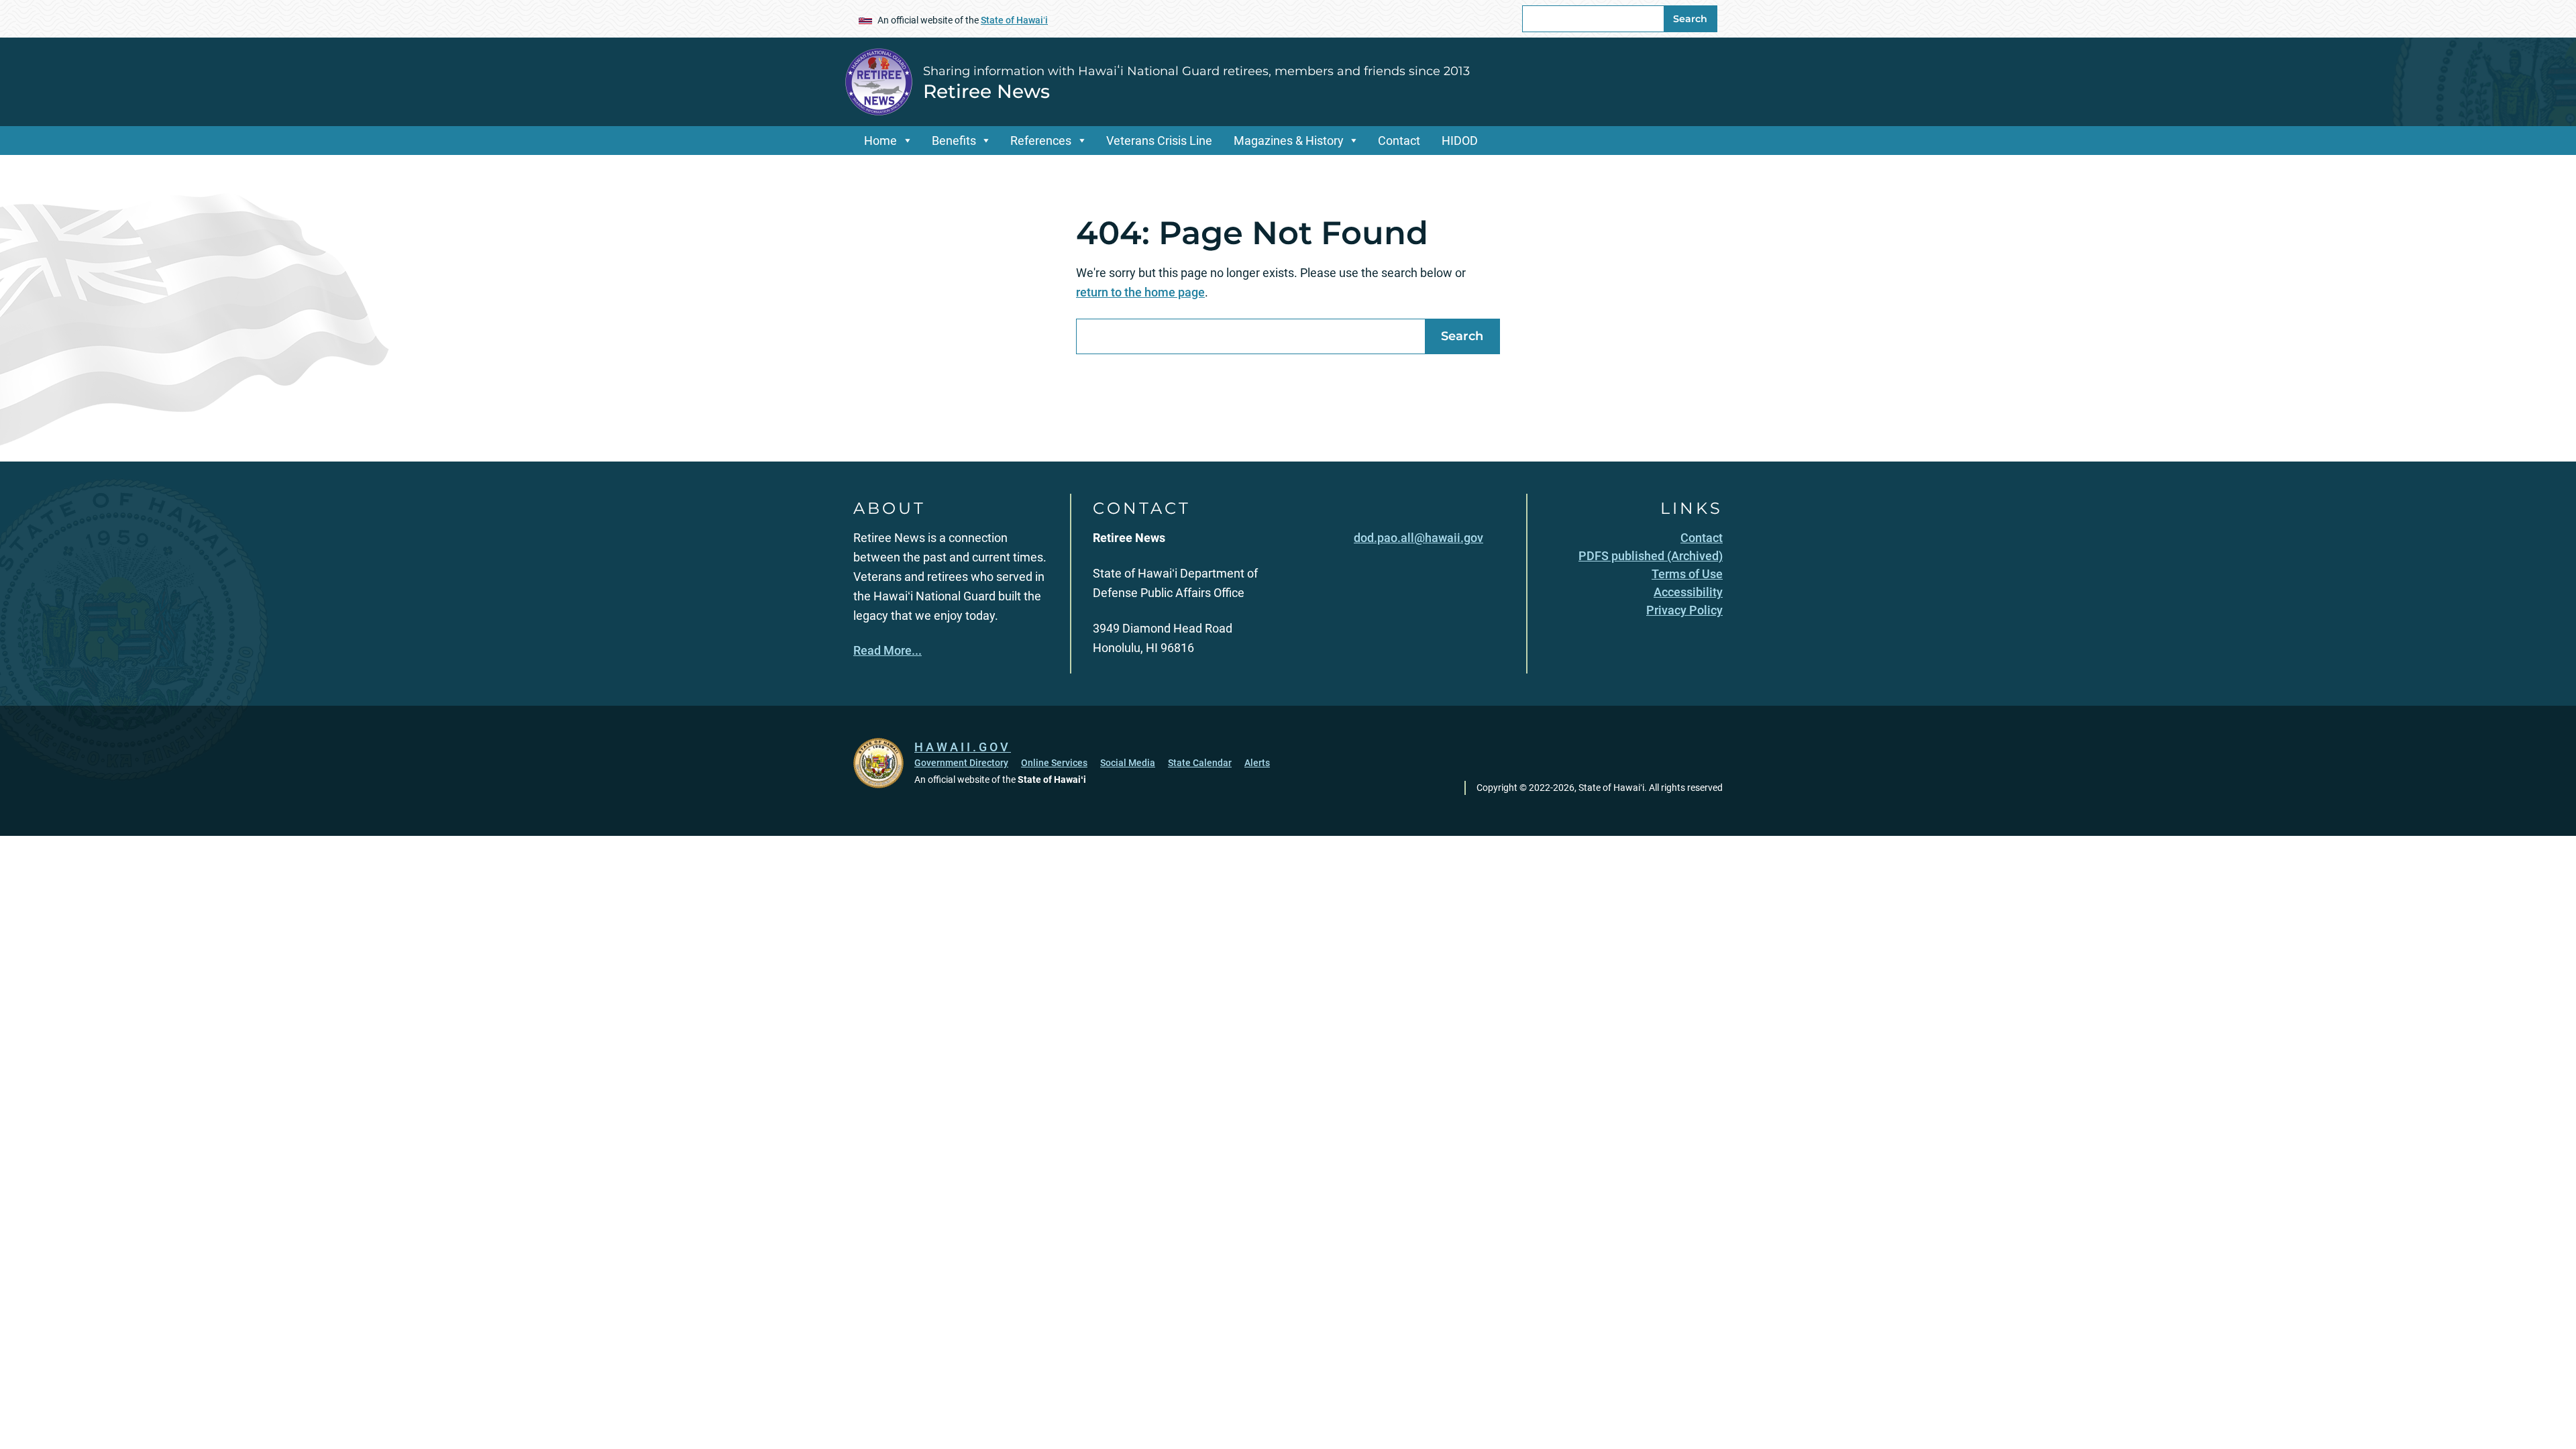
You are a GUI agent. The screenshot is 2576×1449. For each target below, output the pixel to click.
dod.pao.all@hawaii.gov (1418, 538)
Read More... (888, 650)
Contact (1399, 141)
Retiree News (986, 91)
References (1041, 141)
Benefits (954, 141)
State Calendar (1200, 763)
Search (1690, 19)
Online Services (1054, 763)
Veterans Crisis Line (1159, 141)
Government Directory (961, 763)
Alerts (1257, 763)
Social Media (1128, 763)
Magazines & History (1289, 141)
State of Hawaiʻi (1014, 20)
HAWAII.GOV (963, 747)
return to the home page (1140, 292)
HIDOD (1460, 141)
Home (880, 141)
